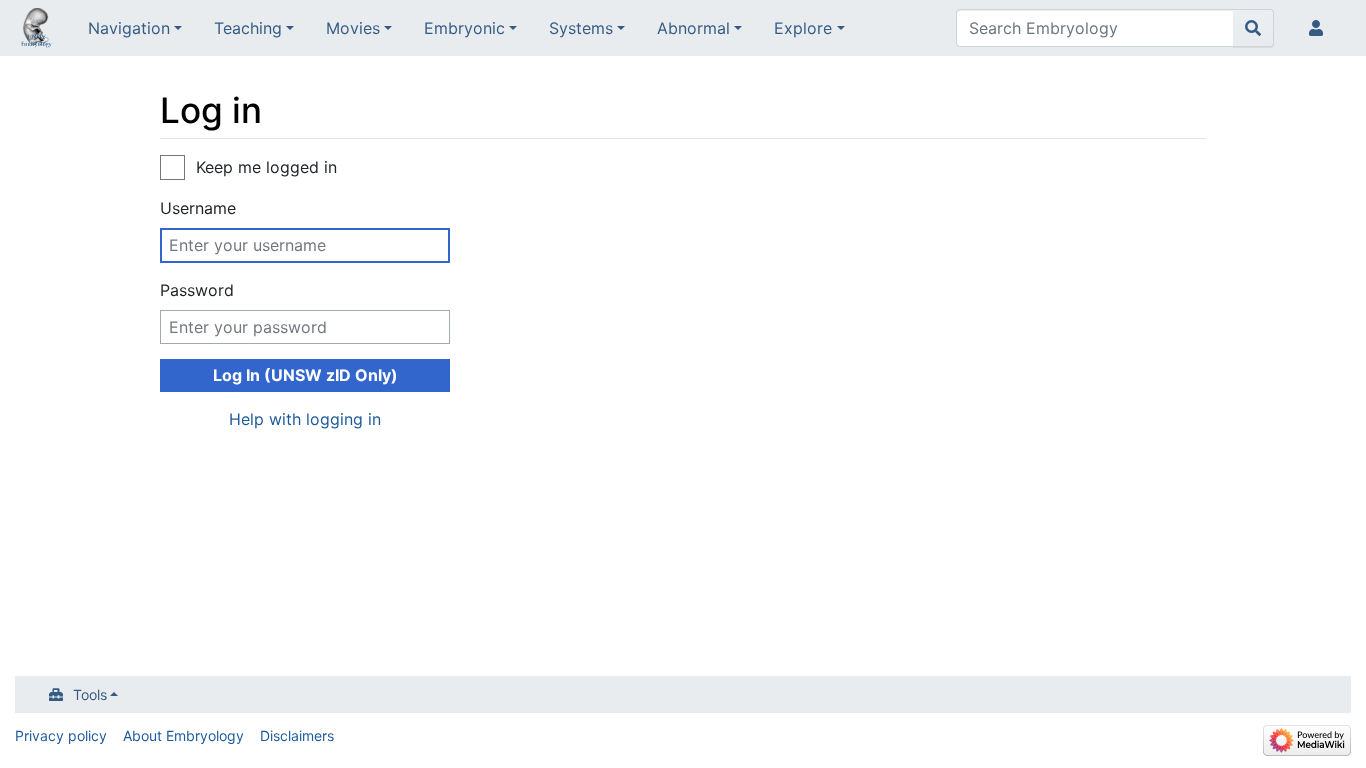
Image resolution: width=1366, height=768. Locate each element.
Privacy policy (61, 735)
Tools (90, 694)
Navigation (129, 28)
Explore (803, 28)
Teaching (248, 28)
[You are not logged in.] (1320, 28)
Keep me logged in (266, 167)
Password (197, 290)
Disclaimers (297, 735)
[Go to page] (1253, 28)
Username (198, 208)
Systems (581, 28)
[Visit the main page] (36, 30)
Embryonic (464, 28)
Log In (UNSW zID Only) (305, 375)
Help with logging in (305, 419)
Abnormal (693, 28)
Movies (353, 28)
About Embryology (183, 735)
